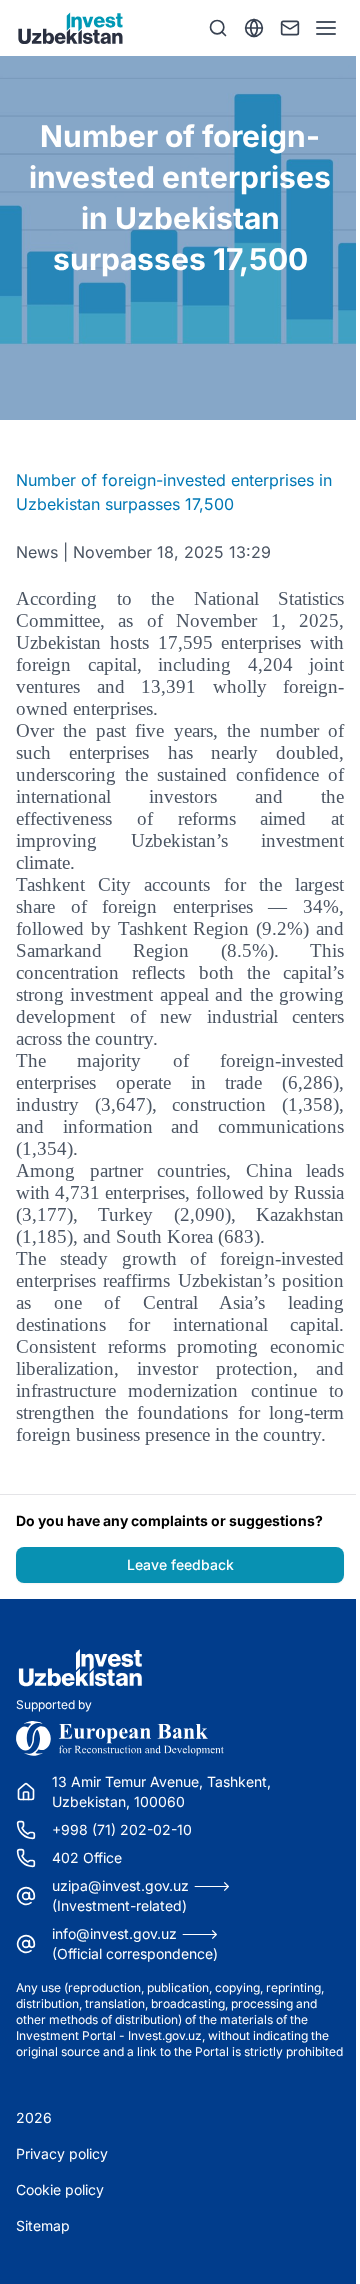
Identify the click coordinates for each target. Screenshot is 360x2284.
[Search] (218, 28)
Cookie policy (60, 2189)
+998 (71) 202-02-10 (122, 1829)
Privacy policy (62, 2153)
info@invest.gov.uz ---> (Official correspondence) (135, 1943)
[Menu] (326, 28)
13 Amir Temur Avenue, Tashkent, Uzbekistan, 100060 (161, 1791)
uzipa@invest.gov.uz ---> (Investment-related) (141, 1895)
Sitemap (43, 2225)
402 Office (87, 1857)
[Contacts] (290, 28)
